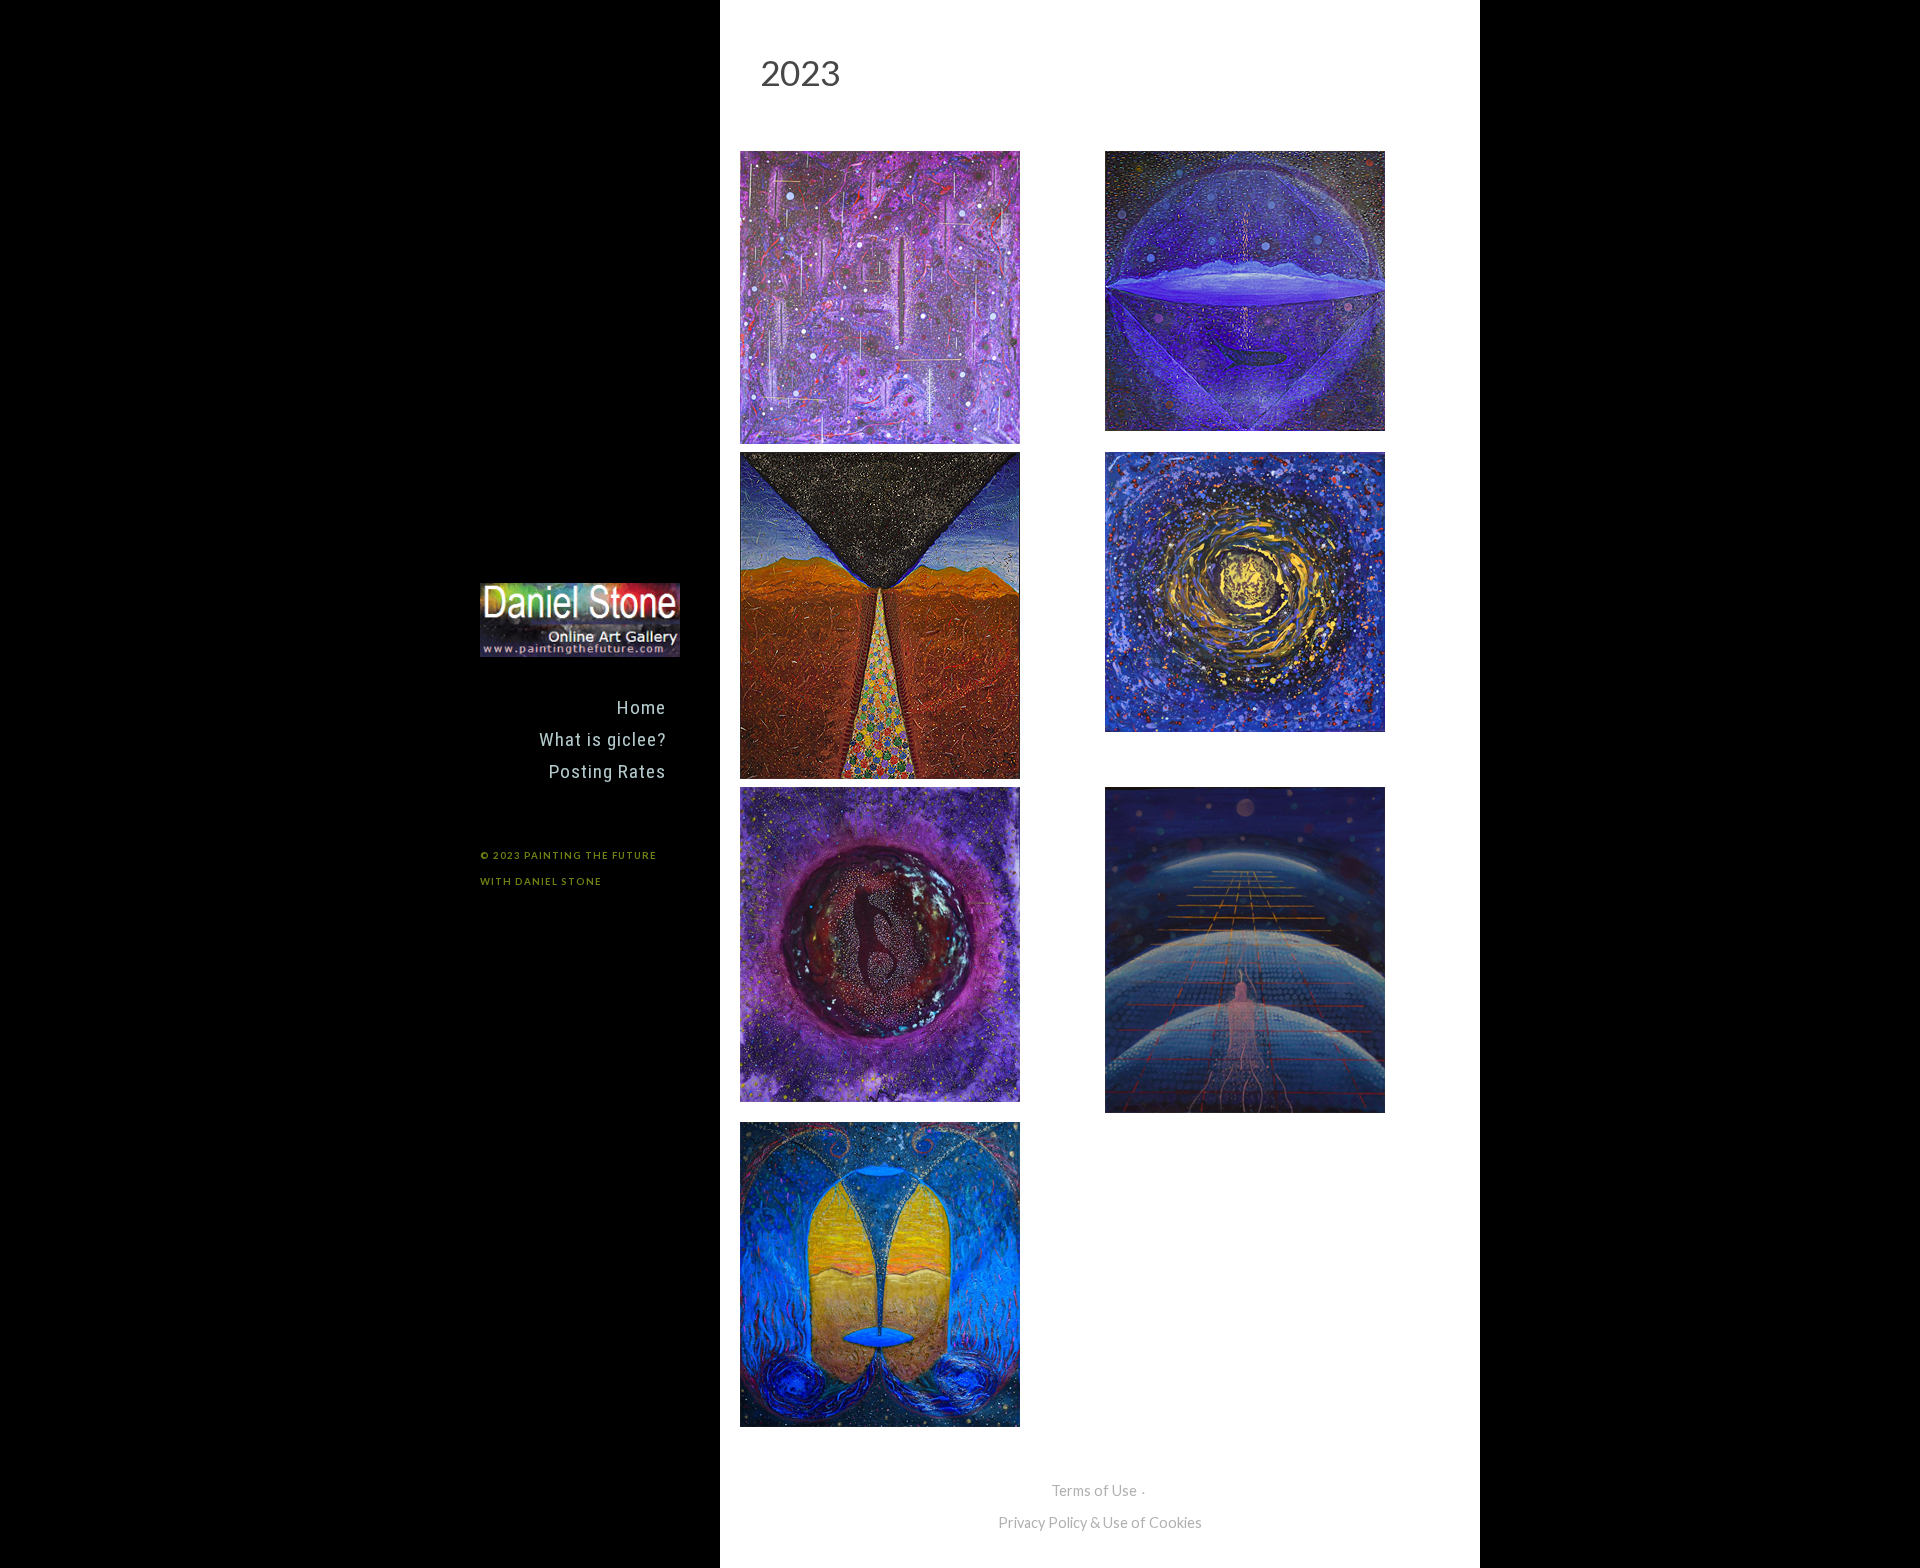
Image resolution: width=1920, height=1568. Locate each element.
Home (641, 707)
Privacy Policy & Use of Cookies (1100, 1522)
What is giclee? (602, 739)
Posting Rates (607, 771)
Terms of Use (1094, 1490)
